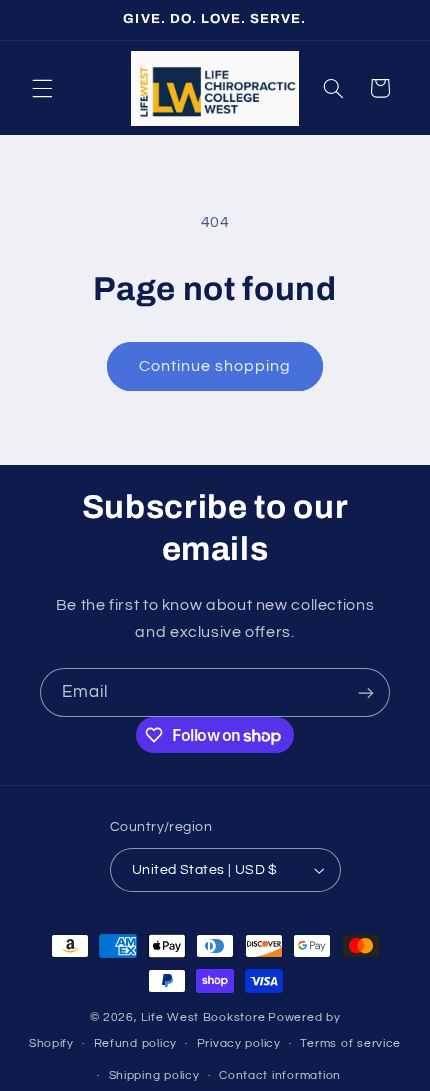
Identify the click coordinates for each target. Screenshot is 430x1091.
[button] (42, 88)
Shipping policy (154, 1075)
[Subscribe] (366, 692)
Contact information (280, 1075)
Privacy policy (239, 1043)
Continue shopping (215, 366)
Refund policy (136, 1043)
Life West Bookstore (203, 1017)
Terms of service (350, 1043)
